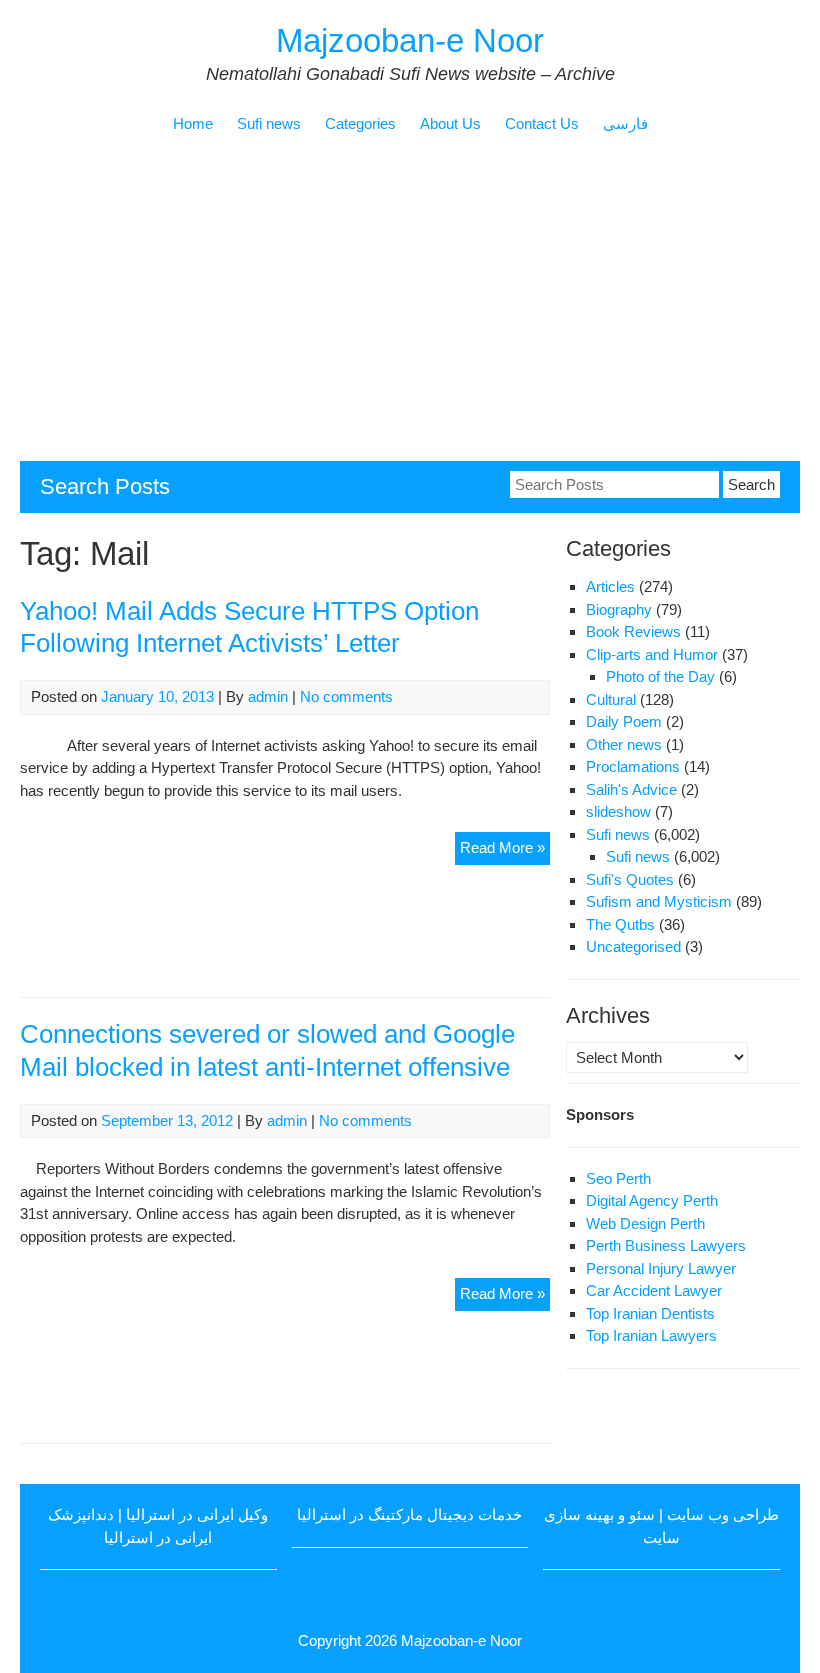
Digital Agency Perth (652, 1200)
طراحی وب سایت (723, 1514)
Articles (610, 586)
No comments (346, 696)
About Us (450, 123)
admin (268, 696)
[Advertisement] (410, 311)
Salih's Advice (631, 789)
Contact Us (542, 123)
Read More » (505, 851)
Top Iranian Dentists (650, 1313)
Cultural (611, 699)
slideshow (618, 811)
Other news (624, 744)
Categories (360, 123)
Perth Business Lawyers (666, 1245)
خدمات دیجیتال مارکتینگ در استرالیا (409, 1514)
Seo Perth (618, 1178)
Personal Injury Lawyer (661, 1268)
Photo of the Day (660, 676)
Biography (619, 609)
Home (193, 123)
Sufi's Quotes (630, 879)
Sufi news (269, 123)
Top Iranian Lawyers (651, 1335)
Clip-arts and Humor (652, 654)
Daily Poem (624, 721)
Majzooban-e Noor (410, 40)
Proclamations (633, 766)
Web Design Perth (645, 1223)
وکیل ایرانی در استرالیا (197, 1514)
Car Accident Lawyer (654, 1290)
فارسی (625, 123)
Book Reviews (633, 631)
